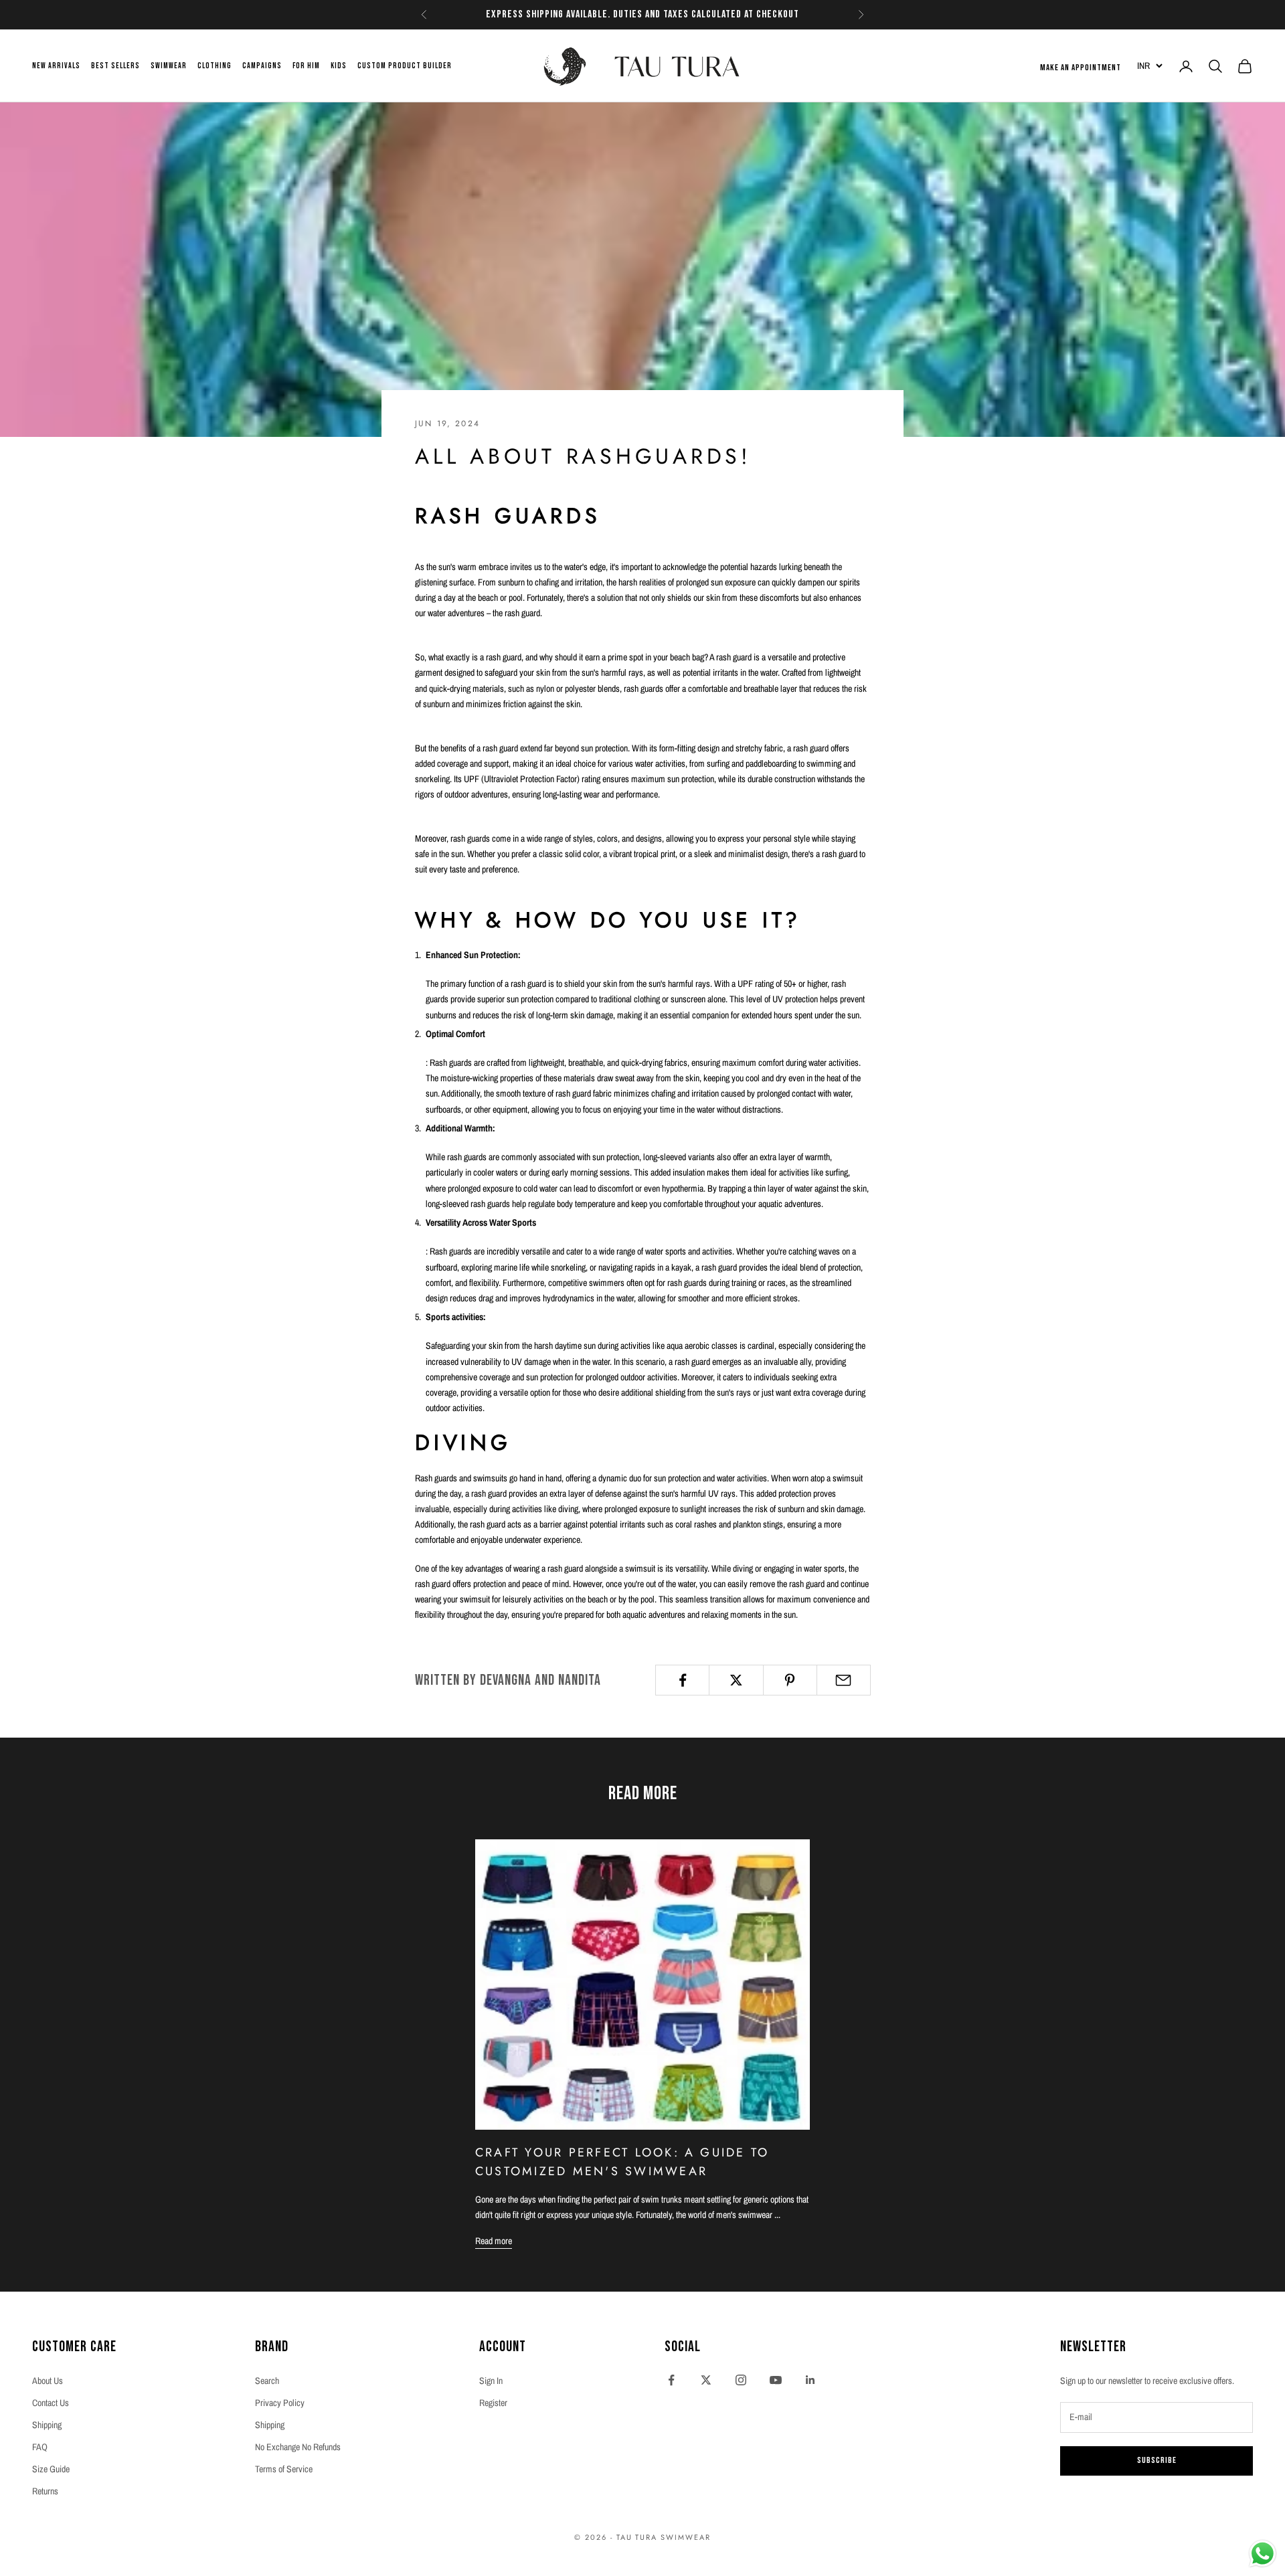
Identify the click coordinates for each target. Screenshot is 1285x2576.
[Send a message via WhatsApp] (1263, 2554)
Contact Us (51, 2403)
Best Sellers (115, 66)
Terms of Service (284, 2469)
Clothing (215, 66)
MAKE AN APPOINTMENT (1081, 68)
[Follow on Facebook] (671, 2380)
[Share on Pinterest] (790, 1680)
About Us (48, 2381)
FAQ (40, 2447)
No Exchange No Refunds (298, 2447)
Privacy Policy (280, 2403)
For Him (306, 66)
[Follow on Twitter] (706, 2380)
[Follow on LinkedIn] (810, 2380)
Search (267, 2381)
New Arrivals (56, 66)
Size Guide (51, 2469)
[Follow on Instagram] (741, 2380)
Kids (339, 66)
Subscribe (1157, 2460)
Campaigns (262, 66)
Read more (494, 2241)
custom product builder (405, 66)
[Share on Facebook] (682, 1680)
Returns (45, 2491)
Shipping (47, 2425)
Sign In (491, 2381)
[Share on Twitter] (736, 1680)
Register (493, 2403)
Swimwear (169, 66)
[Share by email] (844, 1680)
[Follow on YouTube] (776, 2380)
